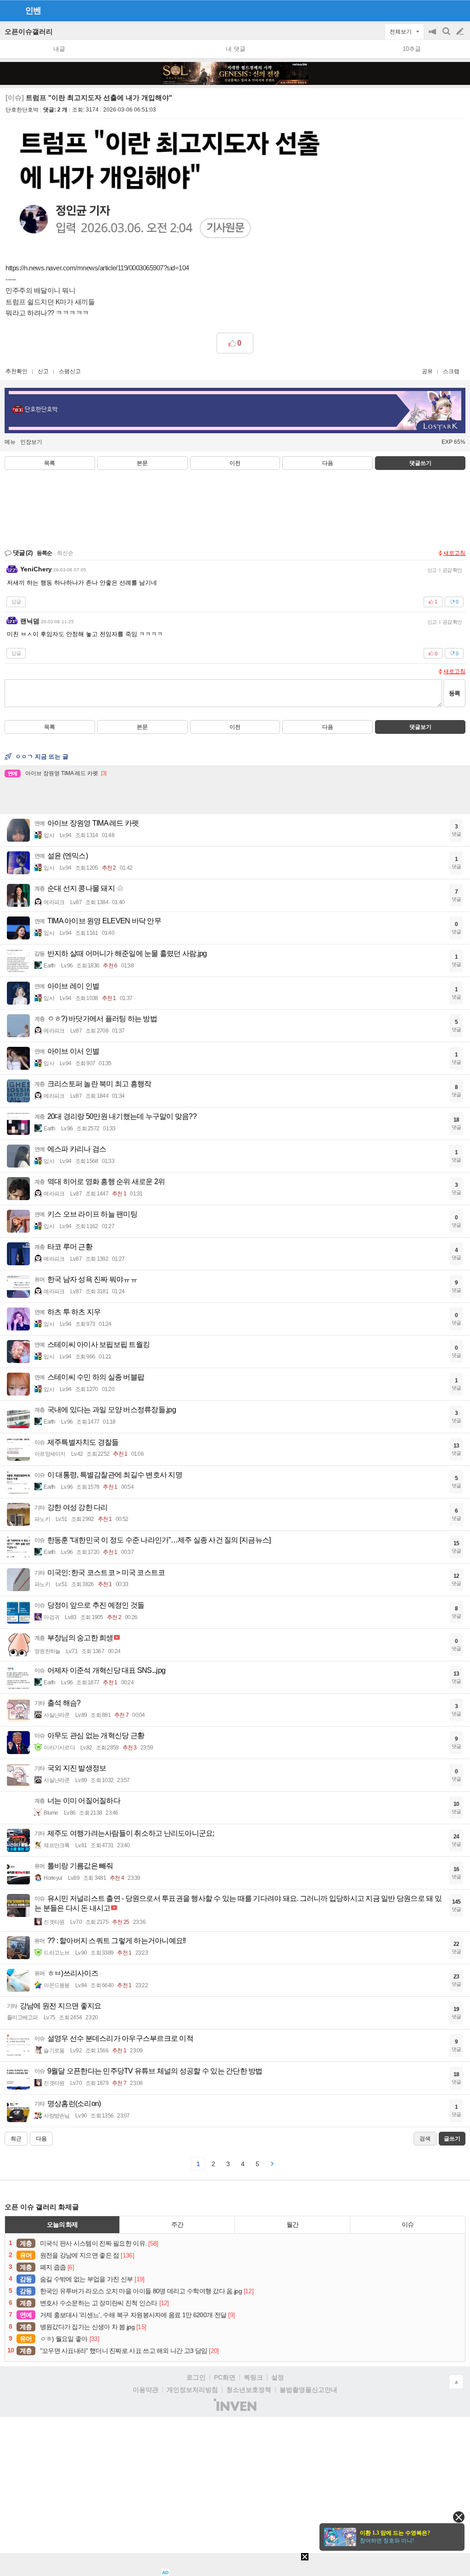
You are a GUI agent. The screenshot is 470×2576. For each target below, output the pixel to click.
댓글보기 (420, 727)
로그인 (196, 2377)
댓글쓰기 (420, 463)
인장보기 (31, 442)
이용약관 (145, 2390)
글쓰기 (461, 32)
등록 (454, 693)
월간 (292, 2224)
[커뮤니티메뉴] (10, 10)
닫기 (459, 2517)
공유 (427, 371)
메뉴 (10, 442)
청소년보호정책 (249, 2390)
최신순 (65, 553)
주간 (177, 2224)
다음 (328, 463)
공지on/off (433, 36)
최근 (16, 2139)
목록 (50, 463)
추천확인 (17, 371)
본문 (142, 463)
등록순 (44, 553)
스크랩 (451, 371)
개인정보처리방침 (192, 2390)
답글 (16, 602)
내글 (59, 49)
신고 (43, 371)
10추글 (412, 49)
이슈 (408, 2224)
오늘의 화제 (62, 2224)
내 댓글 (236, 49)
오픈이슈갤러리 (29, 31)
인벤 (33, 11)
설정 (278, 2377)
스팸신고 (70, 371)
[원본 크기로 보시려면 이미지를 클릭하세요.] (176, 187)
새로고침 (454, 553)
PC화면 (225, 2377)
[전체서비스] (459, 10)
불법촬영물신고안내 (308, 2390)
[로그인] (443, 10)
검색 (447, 36)
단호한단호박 (22, 110)
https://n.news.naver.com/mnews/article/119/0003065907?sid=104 (97, 268)
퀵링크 (253, 2377)
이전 (235, 463)
